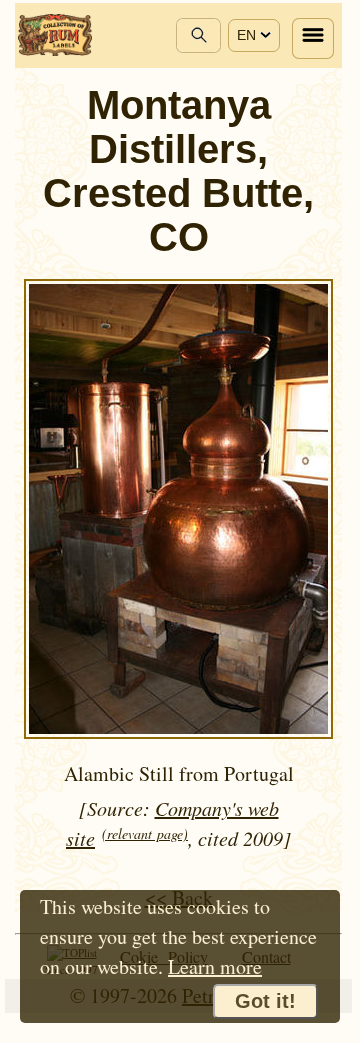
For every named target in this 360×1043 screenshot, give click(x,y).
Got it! (265, 1001)
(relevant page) (145, 833)
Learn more (215, 966)
